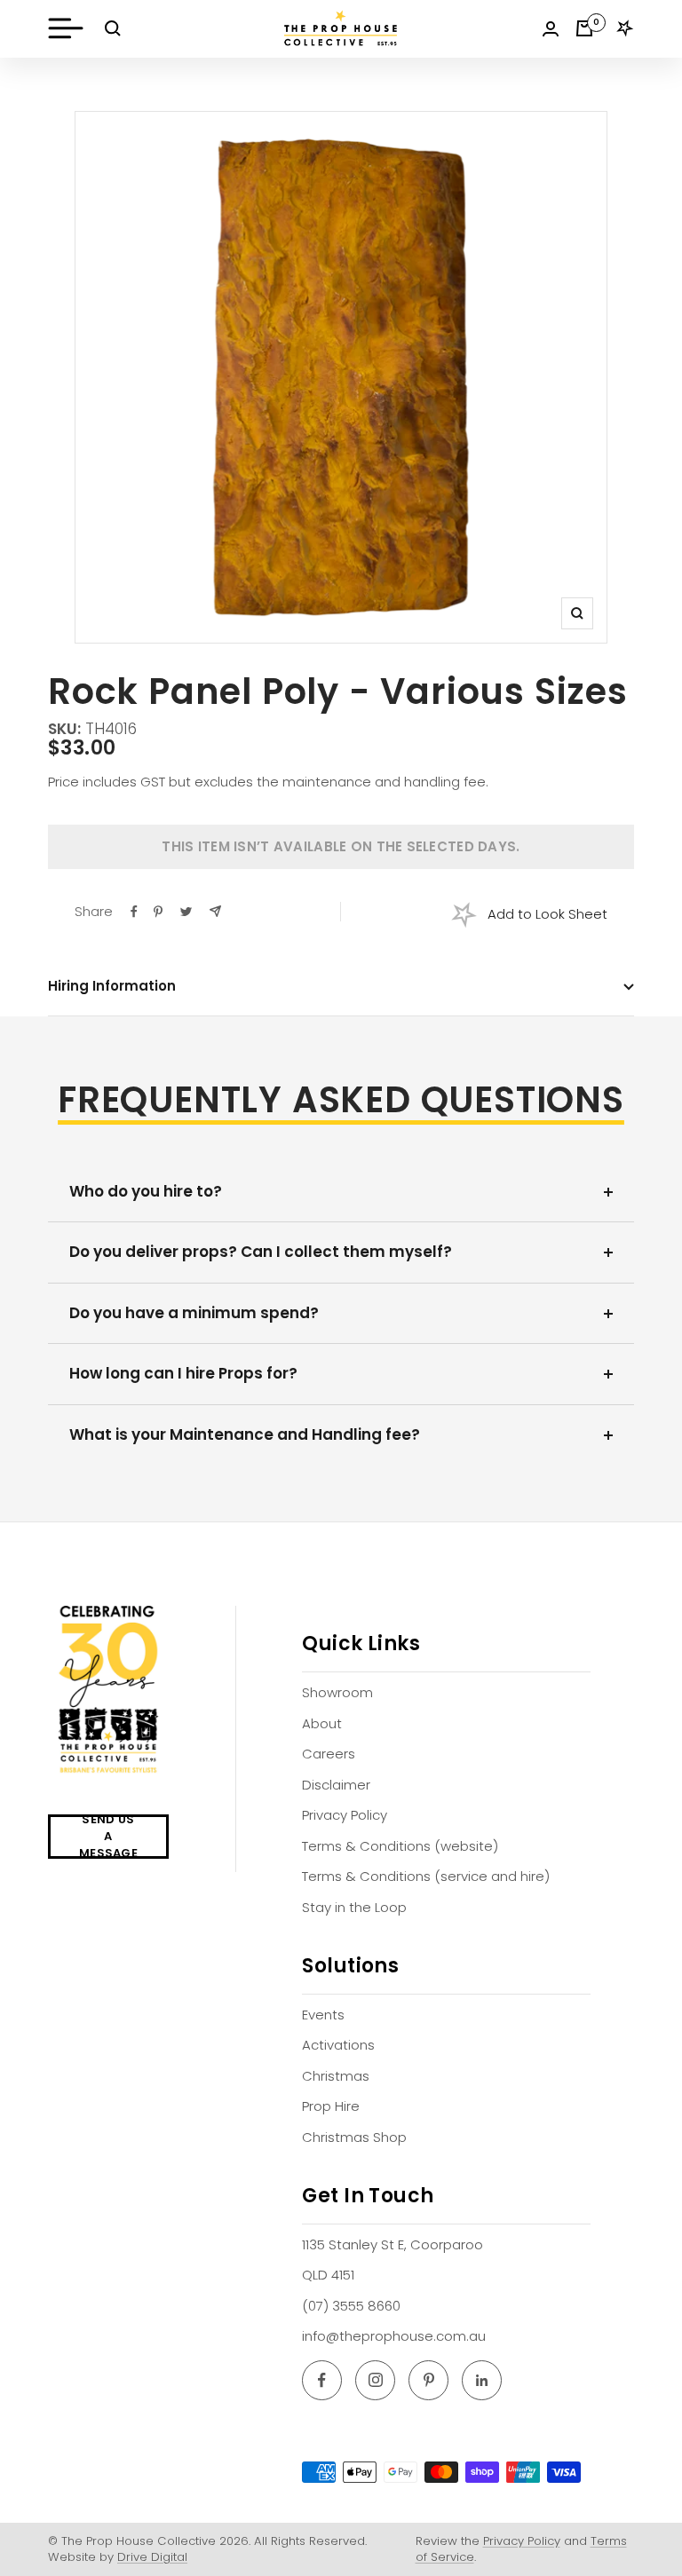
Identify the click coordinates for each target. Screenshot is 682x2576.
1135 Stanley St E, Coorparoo (393, 2244)
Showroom (337, 1692)
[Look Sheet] (625, 28)
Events (323, 2015)
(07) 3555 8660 (351, 2306)
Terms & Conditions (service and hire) (426, 1876)
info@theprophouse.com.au (394, 2336)
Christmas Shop (354, 2137)
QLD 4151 (328, 2275)
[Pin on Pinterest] (158, 912)
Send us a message (108, 1837)
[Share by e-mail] (215, 911)
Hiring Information (112, 986)
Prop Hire (331, 2106)
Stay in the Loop (354, 1907)
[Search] (113, 28)
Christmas (336, 2076)
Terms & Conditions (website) (400, 1846)
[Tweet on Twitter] (186, 912)
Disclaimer (336, 1785)
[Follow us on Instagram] (375, 2380)
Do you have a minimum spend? (194, 1313)
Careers (329, 1754)
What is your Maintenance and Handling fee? (245, 1434)
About (322, 1723)
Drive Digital (152, 2557)
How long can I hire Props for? (183, 1373)
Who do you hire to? (146, 1191)
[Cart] (584, 28)
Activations (338, 2045)
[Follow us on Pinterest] (428, 2380)
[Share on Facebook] (134, 912)
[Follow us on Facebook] (322, 2380)
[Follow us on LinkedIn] (482, 2380)
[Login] (551, 29)
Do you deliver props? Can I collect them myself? (261, 1252)
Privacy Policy (345, 1815)
